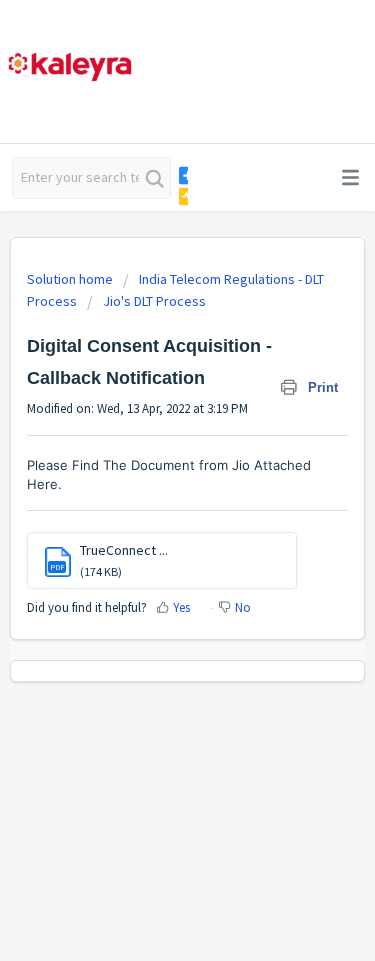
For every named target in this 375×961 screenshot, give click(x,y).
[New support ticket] (183, 175)
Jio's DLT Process (154, 301)
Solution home (71, 279)
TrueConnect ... (124, 550)
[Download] (151, 465)
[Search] (154, 178)
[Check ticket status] (183, 196)
